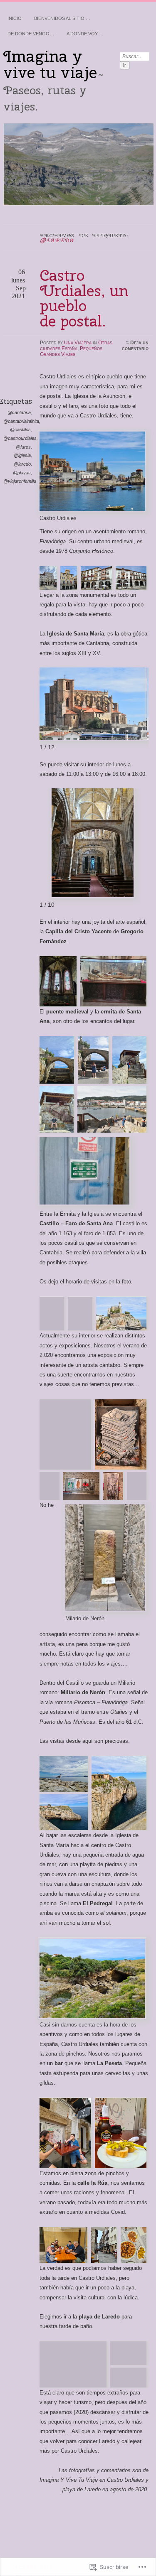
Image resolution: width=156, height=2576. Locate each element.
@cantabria (19, 412)
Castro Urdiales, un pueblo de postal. (84, 298)
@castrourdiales (20, 438)
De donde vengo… (31, 34)
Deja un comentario (135, 346)
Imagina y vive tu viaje (50, 64)
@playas (22, 473)
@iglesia (22, 455)
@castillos (20, 429)
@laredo (22, 464)
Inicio (15, 18)
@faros (23, 447)
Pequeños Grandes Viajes (71, 351)
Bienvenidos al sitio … (62, 18)
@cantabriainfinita (21, 421)
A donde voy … (85, 34)
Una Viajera (78, 343)
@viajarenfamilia (20, 481)
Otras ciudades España (76, 346)
